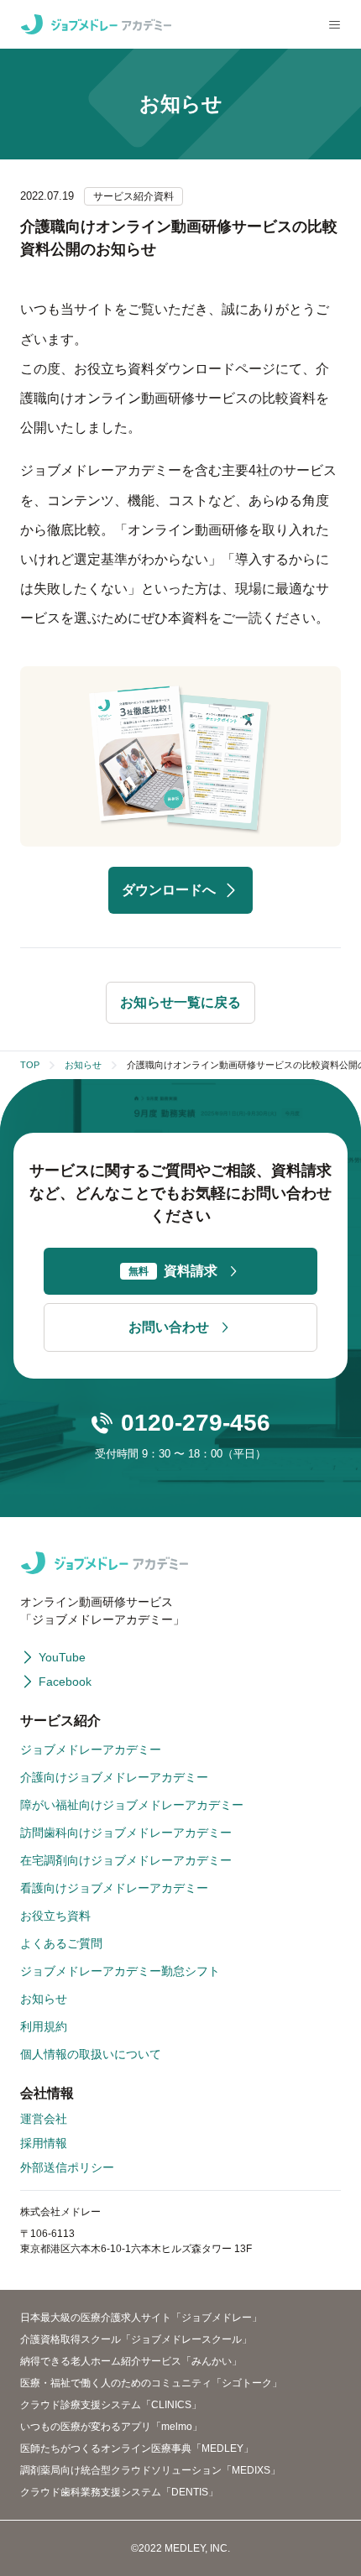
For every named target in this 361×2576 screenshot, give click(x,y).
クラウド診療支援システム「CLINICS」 (111, 2405)
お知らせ (83, 1065)
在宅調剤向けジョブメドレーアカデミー (126, 1860)
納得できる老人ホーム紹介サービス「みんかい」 (131, 2361)
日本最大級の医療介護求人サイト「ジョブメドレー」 (141, 2318)
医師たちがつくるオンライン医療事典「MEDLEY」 (137, 2448)
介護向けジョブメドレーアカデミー (114, 1777)
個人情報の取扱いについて (91, 2054)
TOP (30, 1065)
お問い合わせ (169, 1327)
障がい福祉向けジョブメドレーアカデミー (132, 1805)
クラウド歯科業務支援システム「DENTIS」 (119, 2492)
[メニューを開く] (335, 25)
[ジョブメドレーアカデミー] (96, 24)
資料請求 (173, 1271)
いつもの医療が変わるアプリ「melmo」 (111, 2427)
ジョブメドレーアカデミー (91, 1749)
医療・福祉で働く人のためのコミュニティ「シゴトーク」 (151, 2383)
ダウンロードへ (169, 890)
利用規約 (44, 2026)
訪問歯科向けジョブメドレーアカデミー (126, 1833)
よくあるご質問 (61, 1943)
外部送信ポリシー (67, 2167)
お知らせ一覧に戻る (180, 1002)
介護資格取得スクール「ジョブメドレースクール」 (136, 2339)
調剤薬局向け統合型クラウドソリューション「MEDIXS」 (150, 2470)
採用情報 (44, 2143)
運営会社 (44, 2119)
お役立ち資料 (55, 1916)
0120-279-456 (196, 1423)
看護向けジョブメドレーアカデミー (114, 1888)
